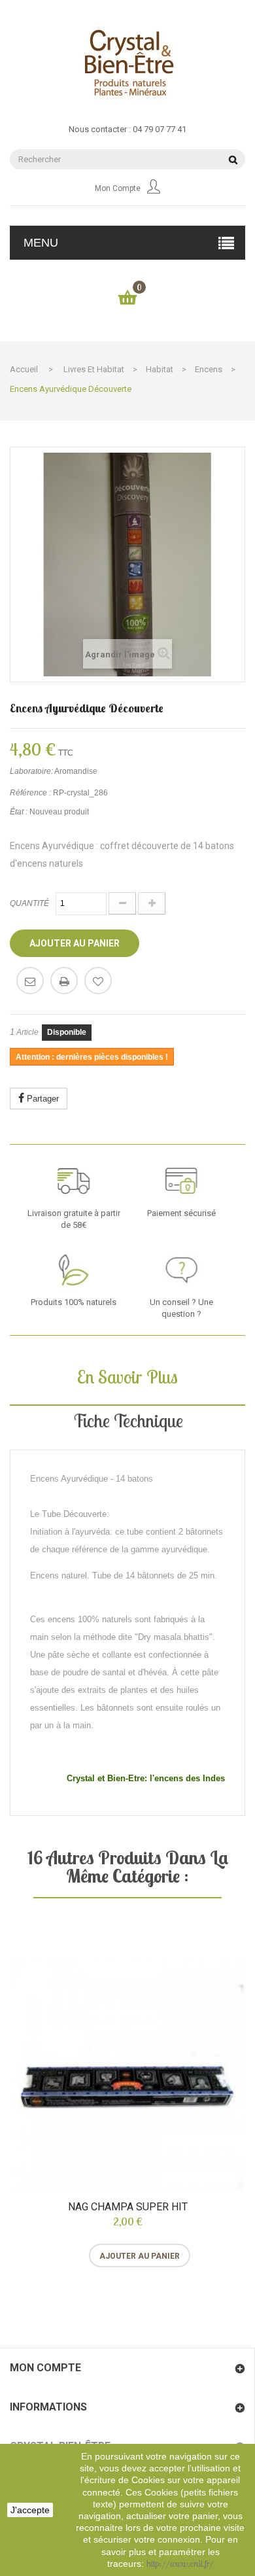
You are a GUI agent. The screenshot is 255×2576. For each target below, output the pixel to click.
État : (19, 812)
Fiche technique (128, 1420)
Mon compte (118, 188)
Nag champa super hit (128, 2207)
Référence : (30, 793)
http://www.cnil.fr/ (180, 2564)
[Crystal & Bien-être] (127, 62)
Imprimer (64, 981)
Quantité (29, 903)
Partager (42, 1099)
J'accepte (30, 2510)
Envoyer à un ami (30, 981)
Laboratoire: (31, 771)
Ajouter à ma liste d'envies (98, 981)
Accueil (24, 369)
